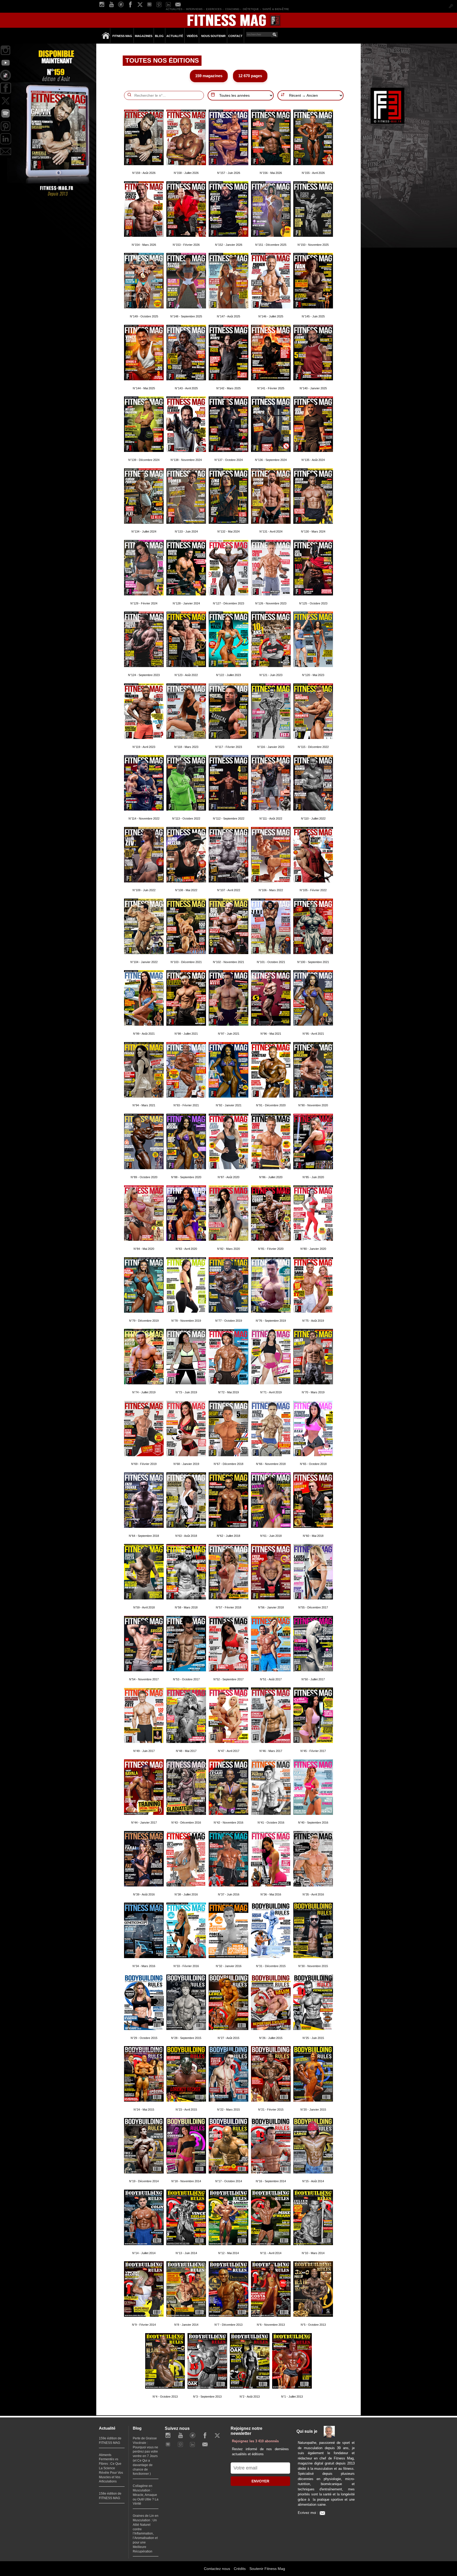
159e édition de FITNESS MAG (110, 2441)
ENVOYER (260, 2481)
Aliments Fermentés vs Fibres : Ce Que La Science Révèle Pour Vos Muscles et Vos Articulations (111, 2468)
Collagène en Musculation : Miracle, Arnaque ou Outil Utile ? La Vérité (146, 2495)
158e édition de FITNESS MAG (110, 2496)
